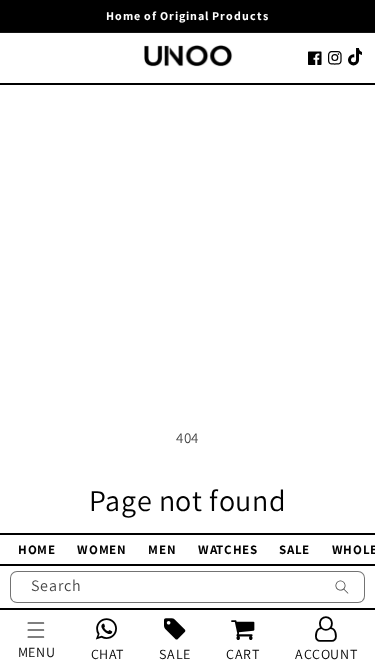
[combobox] (187, 587)
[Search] (342, 589)
